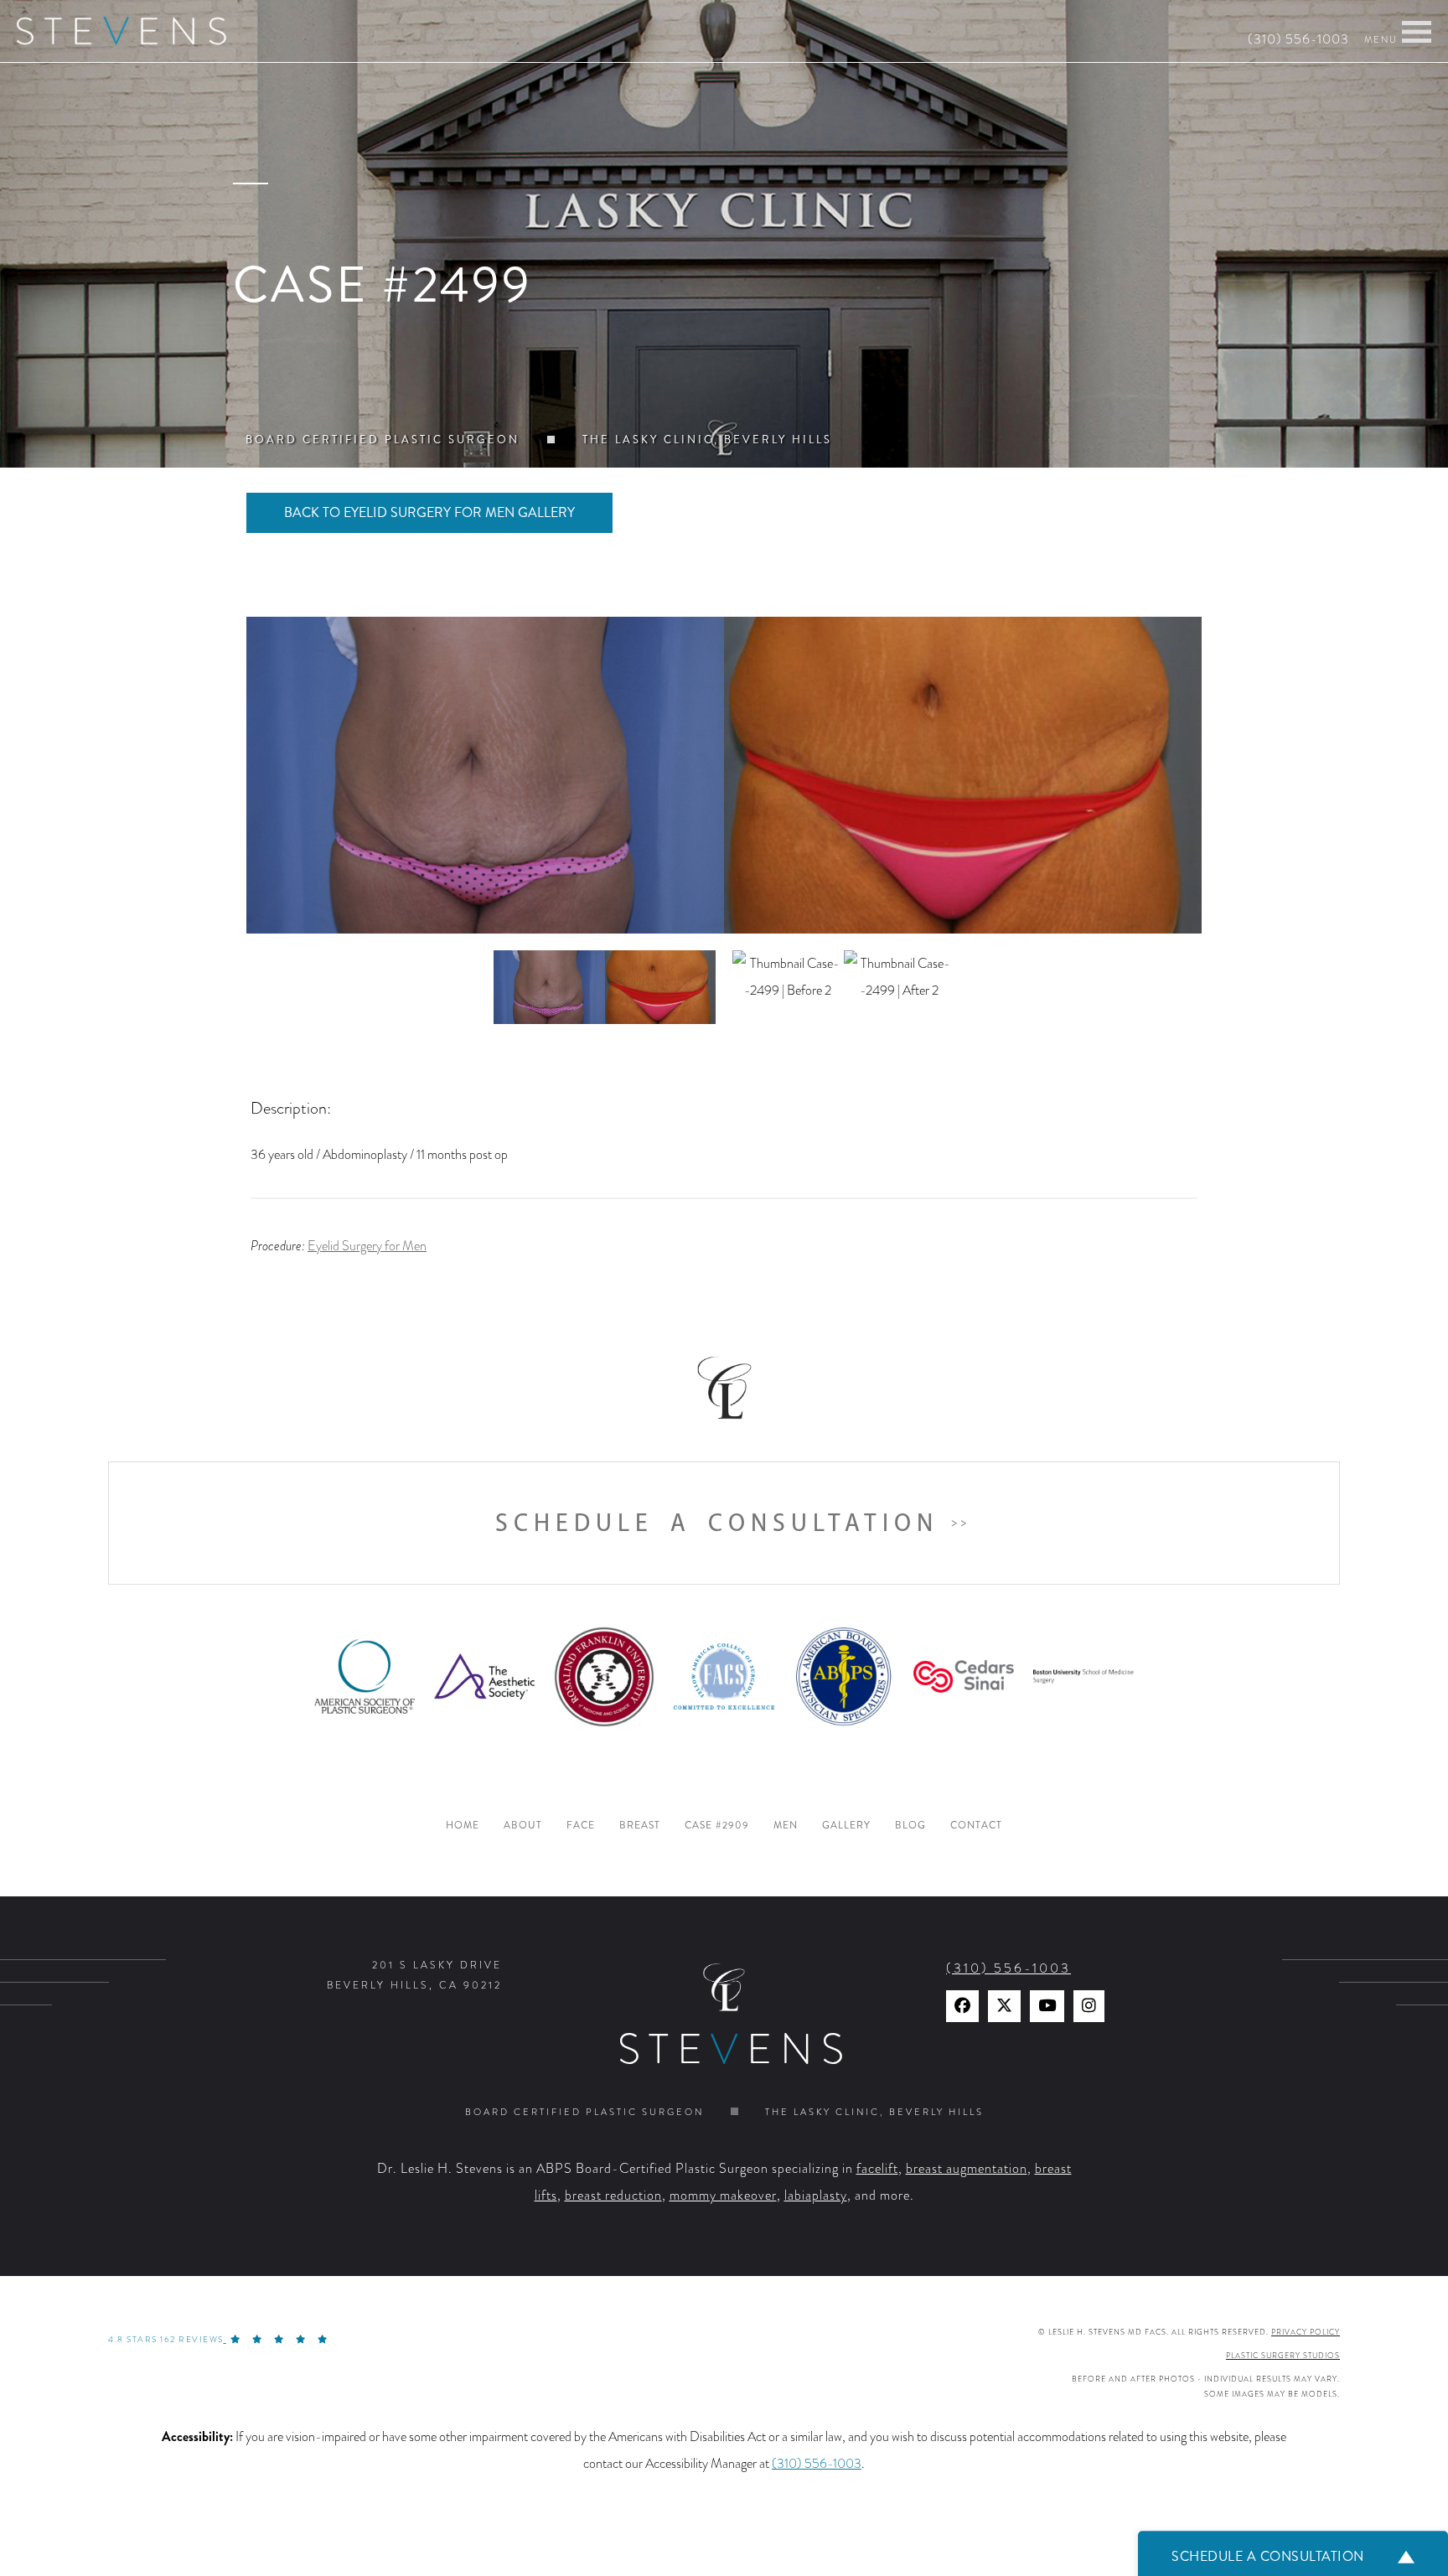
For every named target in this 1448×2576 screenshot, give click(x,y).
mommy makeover (723, 2196)
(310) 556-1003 (1298, 39)
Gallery (846, 1826)
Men (786, 1826)
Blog (910, 1826)
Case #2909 (717, 1826)
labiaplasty (816, 2196)
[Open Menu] (1417, 32)
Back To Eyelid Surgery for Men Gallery (429, 512)
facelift (877, 2169)
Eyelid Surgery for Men (367, 1246)
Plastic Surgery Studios (1283, 2356)
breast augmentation (967, 2169)
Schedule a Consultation (717, 1523)
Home (463, 1826)
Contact (976, 1826)
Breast (640, 1826)
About (523, 1826)
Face (581, 1826)
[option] (724, 775)
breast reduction (613, 2196)
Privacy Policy (1306, 2332)
